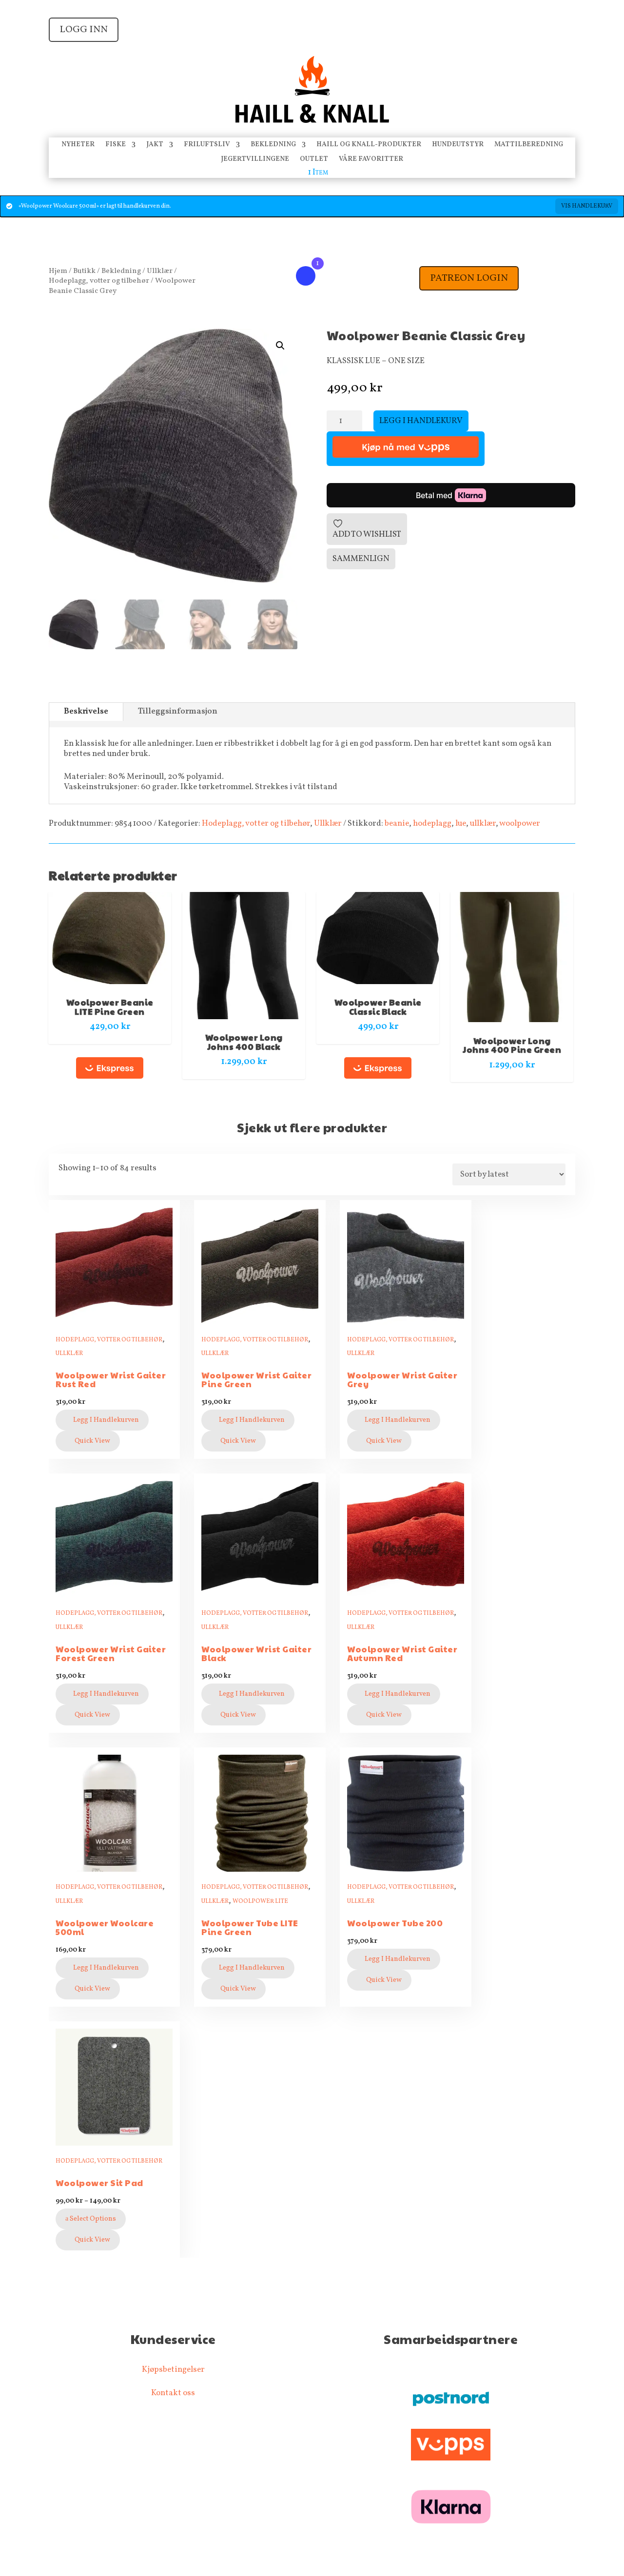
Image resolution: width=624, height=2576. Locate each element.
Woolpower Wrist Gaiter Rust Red (111, 1380)
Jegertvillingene (255, 160)
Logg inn (84, 30)
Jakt (155, 145)
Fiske (116, 145)
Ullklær (160, 271)
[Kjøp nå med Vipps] (406, 449)
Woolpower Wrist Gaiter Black (256, 1654)
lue (461, 823)
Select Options (92, 2219)
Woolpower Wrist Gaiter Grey (402, 1380)
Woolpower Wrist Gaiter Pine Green (256, 1380)
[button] (280, 346)
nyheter (78, 145)
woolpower (520, 823)
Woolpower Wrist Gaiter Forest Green (111, 1654)
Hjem (58, 271)
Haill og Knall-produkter (369, 145)
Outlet (314, 160)
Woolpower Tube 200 (395, 1923)
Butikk (84, 271)
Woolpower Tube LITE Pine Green (250, 1927)
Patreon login (469, 278)
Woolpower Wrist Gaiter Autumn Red (402, 1654)
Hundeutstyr (458, 145)
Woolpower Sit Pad (99, 2183)
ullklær (483, 823)
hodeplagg (432, 823)
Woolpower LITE (260, 1901)
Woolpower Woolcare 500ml (105, 1927)
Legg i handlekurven (106, 1420)
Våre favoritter (371, 160)
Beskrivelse (86, 711)
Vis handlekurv (587, 206)
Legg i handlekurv (421, 421)
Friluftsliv (207, 145)
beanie (397, 823)
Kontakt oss (173, 2393)
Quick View (92, 1441)
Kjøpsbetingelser (173, 2370)
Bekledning (273, 145)
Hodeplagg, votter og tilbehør (99, 281)
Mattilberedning (529, 145)
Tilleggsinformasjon (178, 711)
